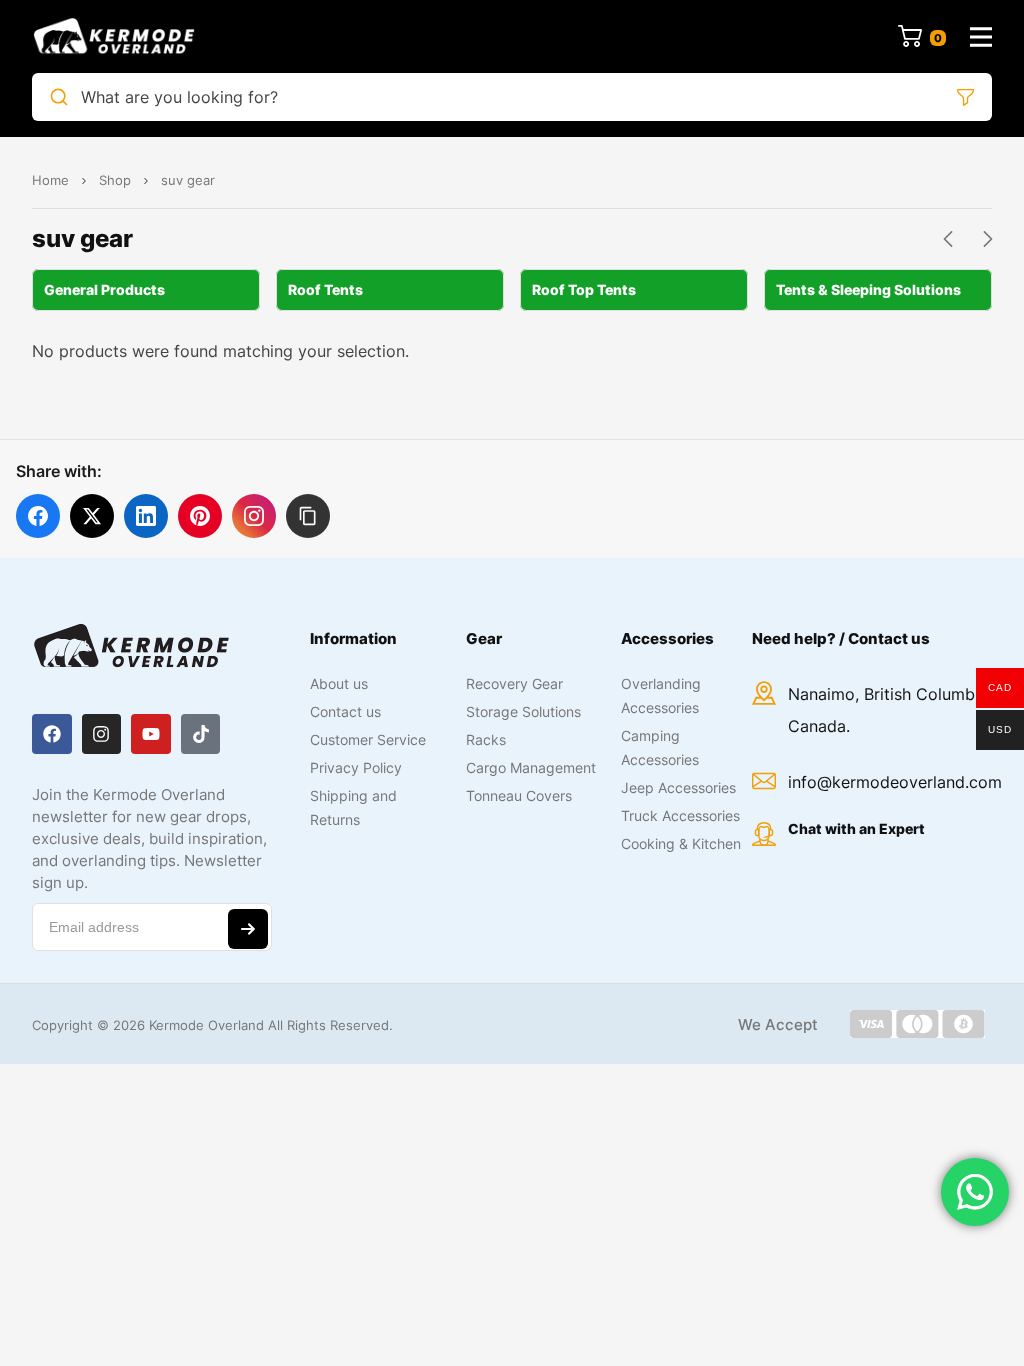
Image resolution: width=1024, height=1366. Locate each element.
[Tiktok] (201, 734)
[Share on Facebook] (38, 516)
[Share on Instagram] (254, 516)
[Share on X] (92, 516)
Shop (115, 180)
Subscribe (248, 929)
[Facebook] (52, 734)
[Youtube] (151, 734)
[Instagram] (102, 734)
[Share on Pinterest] (200, 516)
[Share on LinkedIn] (146, 516)
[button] (308, 516)
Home (50, 180)
